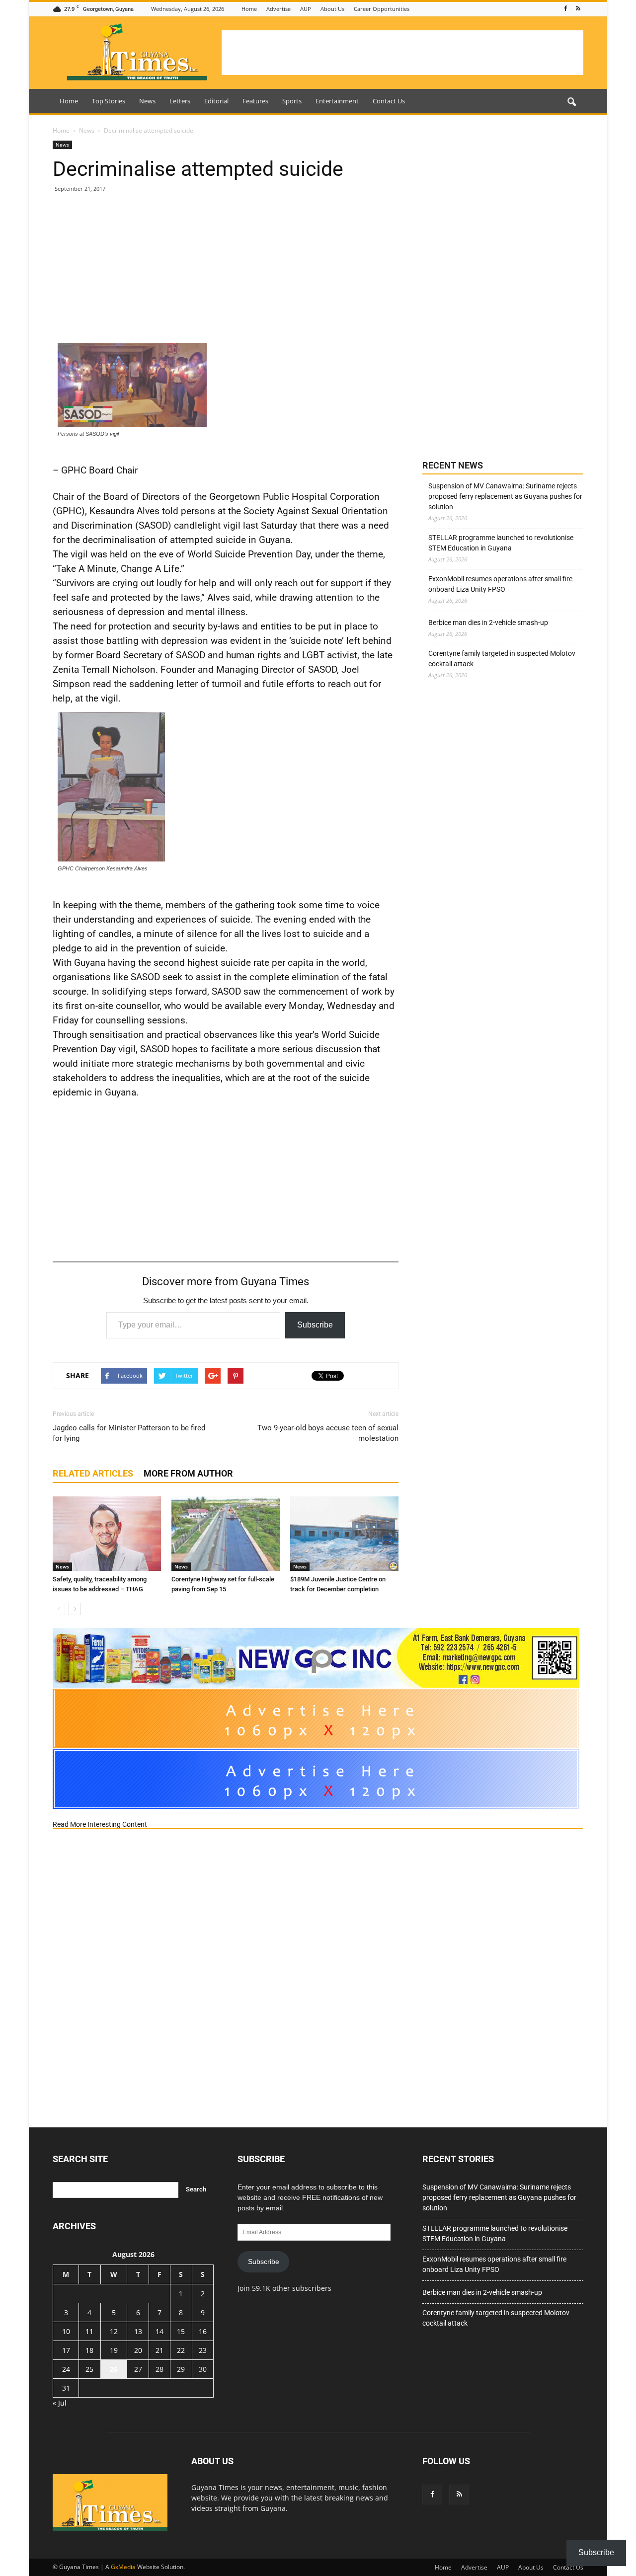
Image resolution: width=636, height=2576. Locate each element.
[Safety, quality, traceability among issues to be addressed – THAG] (107, 1534)
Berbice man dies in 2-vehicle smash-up (488, 623)
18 (89, 2350)
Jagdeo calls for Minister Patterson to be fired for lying (129, 1433)
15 (181, 2331)
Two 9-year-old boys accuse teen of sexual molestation (328, 1433)
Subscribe (315, 1325)
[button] (571, 102)
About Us (332, 9)
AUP (306, 9)
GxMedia (123, 2567)
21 (159, 2350)
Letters (180, 101)
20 (138, 2350)
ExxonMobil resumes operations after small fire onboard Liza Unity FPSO (500, 584)
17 (66, 2350)
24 (66, 2369)
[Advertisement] (402, 53)
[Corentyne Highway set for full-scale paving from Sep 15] (226, 1534)
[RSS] (578, 9)
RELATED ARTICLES (93, 1473)
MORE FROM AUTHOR (188, 1473)
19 (114, 2350)
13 (138, 2331)
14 (159, 2331)
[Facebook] (565, 9)
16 (203, 2331)
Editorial (216, 101)
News (147, 101)
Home (249, 9)
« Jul (60, 2403)
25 (89, 2369)
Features (255, 101)
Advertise (278, 9)
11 (89, 2331)
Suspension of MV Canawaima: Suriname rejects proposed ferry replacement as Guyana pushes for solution (505, 496)
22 (181, 2350)
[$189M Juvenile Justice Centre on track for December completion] (344, 1534)
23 (203, 2350)
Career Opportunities (382, 9)
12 (114, 2331)
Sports (292, 101)
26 (114, 2369)
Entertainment (337, 101)
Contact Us (389, 101)
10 (66, 2331)
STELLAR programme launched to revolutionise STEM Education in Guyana (501, 543)
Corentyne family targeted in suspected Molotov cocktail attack (502, 659)
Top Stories (109, 101)
